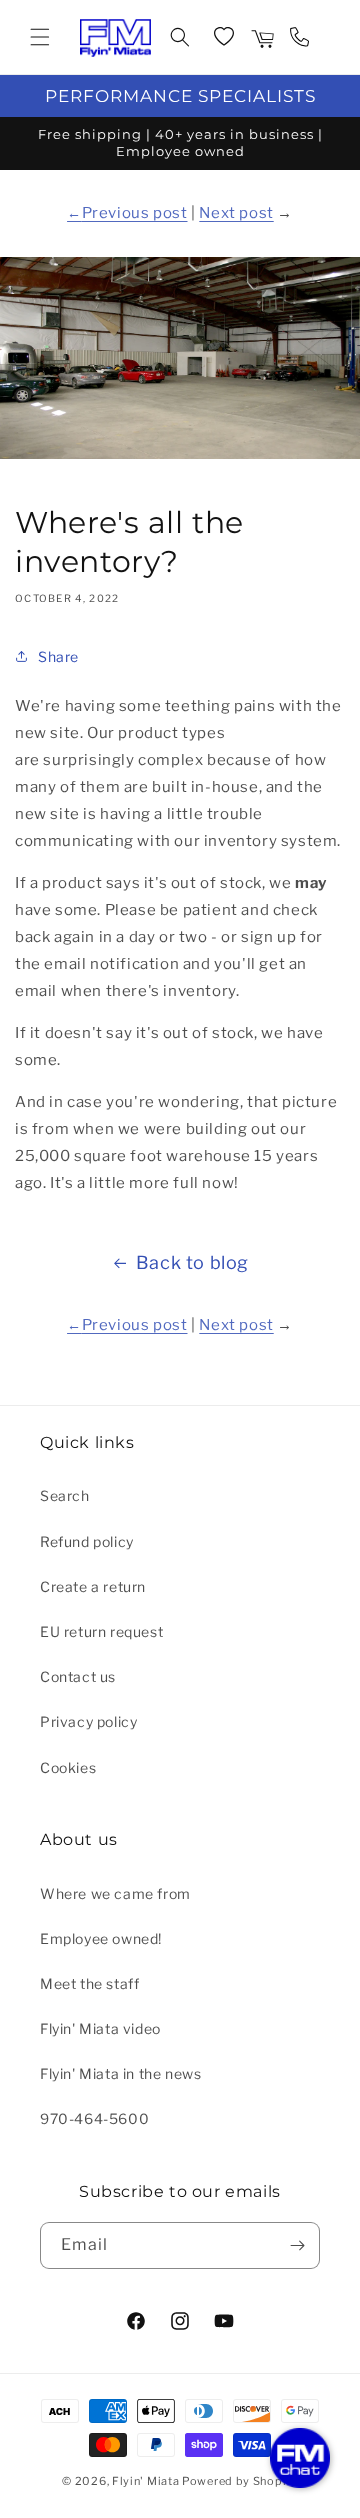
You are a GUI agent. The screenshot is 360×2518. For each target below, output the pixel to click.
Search (65, 1495)
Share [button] (58, 656)
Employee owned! (101, 1938)
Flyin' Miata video (100, 2028)
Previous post (135, 213)
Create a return (93, 1586)
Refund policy (87, 1541)
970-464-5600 (94, 2118)
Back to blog (192, 1262)
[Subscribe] (297, 2245)
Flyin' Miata (145, 2481)
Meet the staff (89, 1983)
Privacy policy (88, 1721)
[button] (40, 37)
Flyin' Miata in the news (120, 2073)
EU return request (101, 1631)
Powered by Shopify (240, 2481)
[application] (300, 2458)
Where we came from (115, 1893)
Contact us (78, 1676)
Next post (236, 213)
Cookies (68, 1767)
